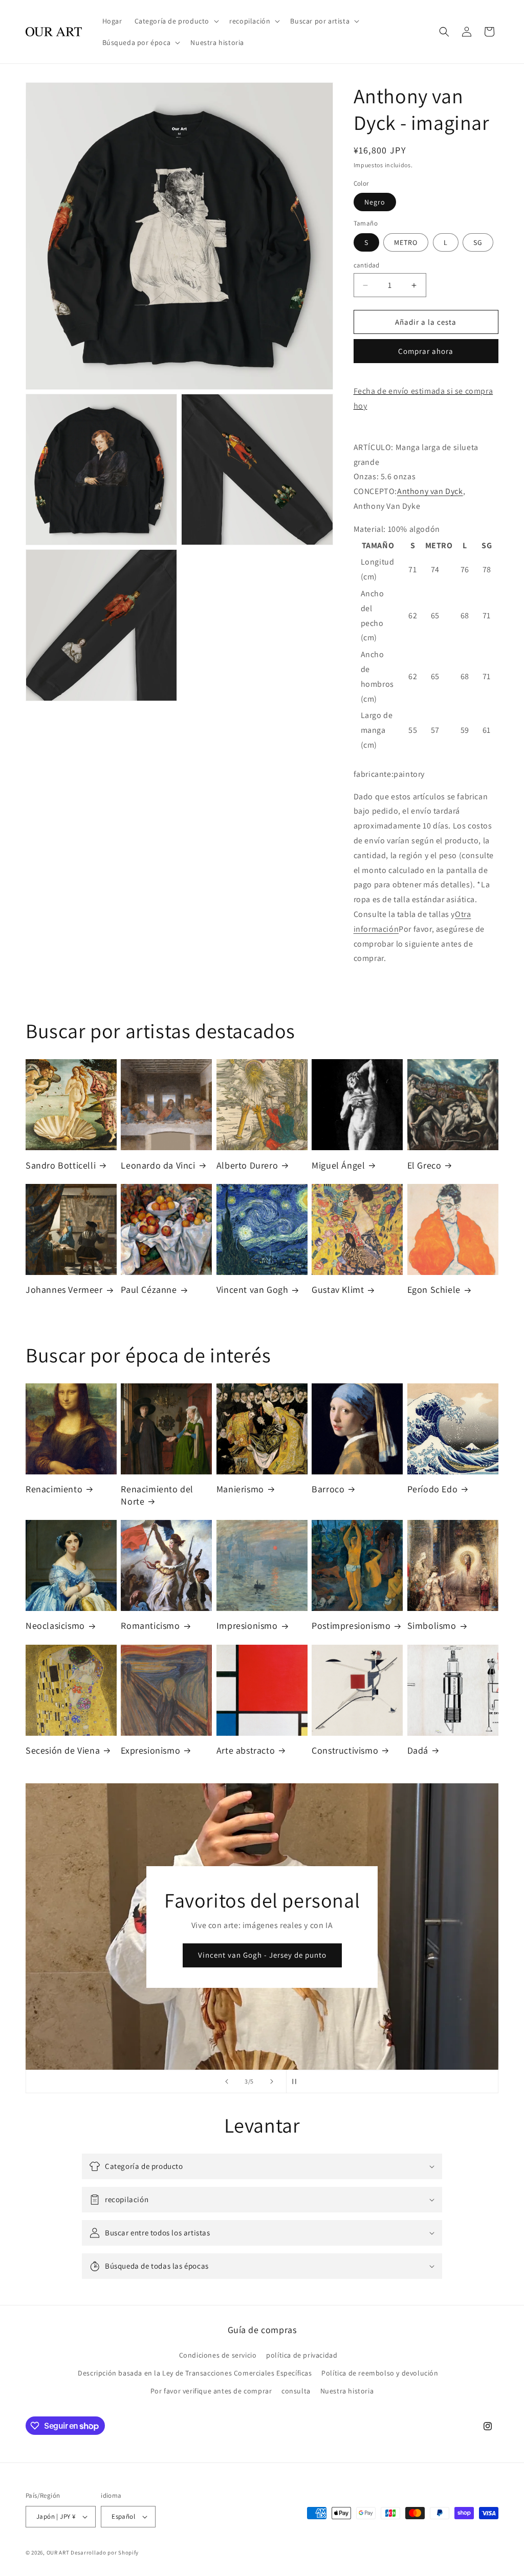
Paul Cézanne (149, 1290)
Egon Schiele (434, 1290)
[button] (176, 21)
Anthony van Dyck (430, 491)
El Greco (424, 1165)
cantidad (367, 265)
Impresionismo (247, 1626)
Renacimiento (54, 1489)
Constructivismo (345, 1750)
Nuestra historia (347, 2391)
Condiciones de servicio (218, 2355)
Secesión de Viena (63, 1750)
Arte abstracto (246, 1750)
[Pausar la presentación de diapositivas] (297, 2081)
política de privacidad (302, 2355)
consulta (296, 2391)
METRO (406, 242)
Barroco (328, 1489)
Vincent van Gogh (253, 1290)
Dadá (418, 1750)
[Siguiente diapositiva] (272, 2081)
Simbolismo (432, 1626)
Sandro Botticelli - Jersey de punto (262, 1955)
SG (478, 242)
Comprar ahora (426, 351)
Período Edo (433, 1489)
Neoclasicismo (55, 1626)
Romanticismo (150, 1626)
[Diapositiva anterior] (227, 2081)
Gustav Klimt (338, 1290)
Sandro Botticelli (61, 1165)
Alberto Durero (247, 1165)
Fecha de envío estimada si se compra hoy (423, 398)
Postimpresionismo (351, 1626)
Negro (375, 202)
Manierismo (240, 1489)
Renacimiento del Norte (157, 1495)
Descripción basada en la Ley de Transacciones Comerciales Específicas (195, 2373)
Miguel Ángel (338, 1165)
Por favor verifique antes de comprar (211, 2391)
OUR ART (58, 2552)
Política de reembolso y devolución (380, 2373)
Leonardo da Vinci (158, 1165)
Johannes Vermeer (64, 1290)
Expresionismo (150, 1750)
